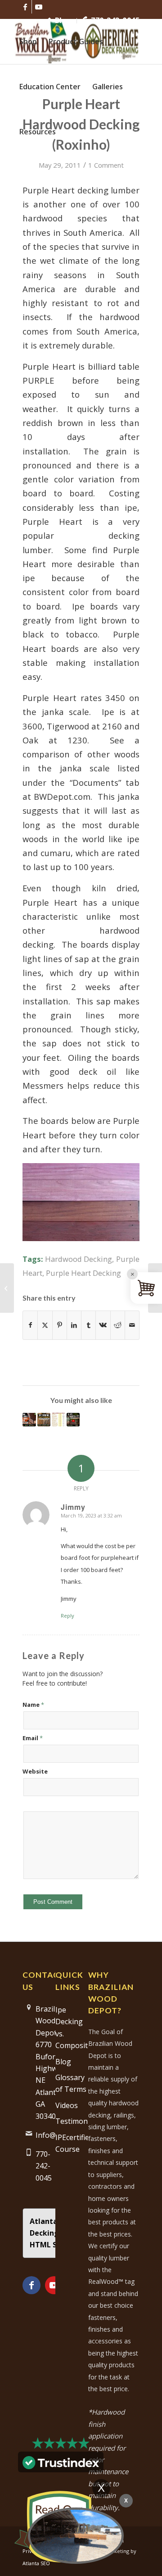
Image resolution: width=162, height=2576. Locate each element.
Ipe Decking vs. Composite (72, 2028)
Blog (62, 20)
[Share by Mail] (132, 1325)
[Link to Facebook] (25, 7)
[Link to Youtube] (39, 7)
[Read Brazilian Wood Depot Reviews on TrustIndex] (61, 2466)
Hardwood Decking (79, 1259)
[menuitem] (59, 21)
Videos (67, 2105)
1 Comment (106, 165)
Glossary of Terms (71, 2083)
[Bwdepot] (76, 2535)
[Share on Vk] (103, 1325)
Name (33, 1705)
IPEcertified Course (72, 2143)
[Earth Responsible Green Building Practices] (7, 1288)
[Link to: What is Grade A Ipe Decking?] (44, 1420)
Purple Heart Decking (83, 1273)
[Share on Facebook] (30, 1325)
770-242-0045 (115, 20)
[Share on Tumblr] (88, 1325)
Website (35, 1771)
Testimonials (72, 2121)
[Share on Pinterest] (60, 1325)
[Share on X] (45, 1325)
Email (33, 1738)
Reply (67, 1616)
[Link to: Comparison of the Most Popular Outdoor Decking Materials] (58, 1420)
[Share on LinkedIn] (74, 1325)
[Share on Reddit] (118, 1325)
